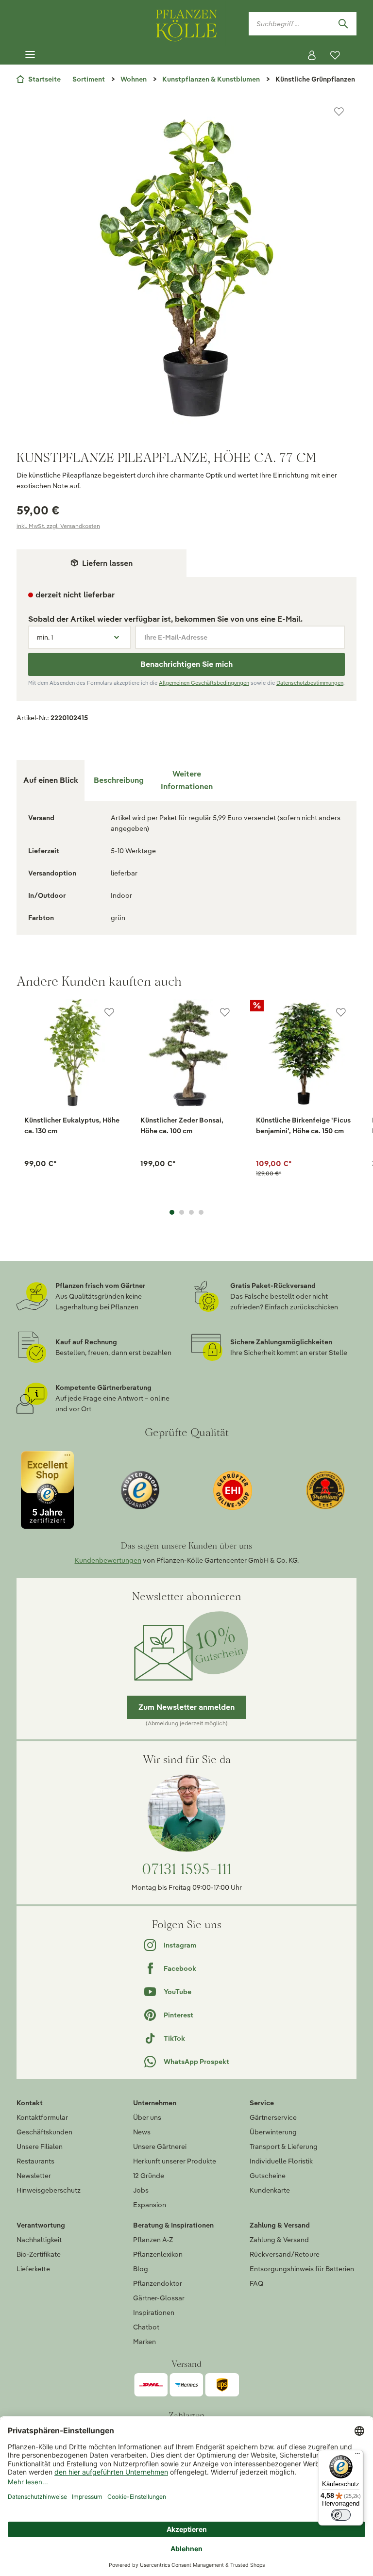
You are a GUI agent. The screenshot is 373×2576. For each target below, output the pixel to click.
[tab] (119, 780)
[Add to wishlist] (109, 1012)
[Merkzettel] (335, 55)
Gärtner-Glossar (159, 2298)
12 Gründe (149, 2176)
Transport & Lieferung (284, 2147)
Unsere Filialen (40, 2147)
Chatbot (146, 2327)
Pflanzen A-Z (153, 2240)
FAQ (256, 2283)
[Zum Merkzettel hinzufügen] (339, 112)
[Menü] (30, 55)
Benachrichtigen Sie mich (186, 664)
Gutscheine (268, 2176)
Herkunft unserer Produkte (175, 2161)
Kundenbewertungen (108, 1560)
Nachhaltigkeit (39, 2240)
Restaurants (35, 2161)
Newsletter (34, 2176)
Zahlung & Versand (279, 2240)
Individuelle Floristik (281, 2161)
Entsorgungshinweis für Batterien (302, 2269)
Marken (144, 2342)
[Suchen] (343, 24)
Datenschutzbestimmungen (310, 683)
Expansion (150, 2205)
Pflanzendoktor (158, 2283)
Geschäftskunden (44, 2132)
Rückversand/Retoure (285, 2254)
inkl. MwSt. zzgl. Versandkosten (58, 526)
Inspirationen (154, 2312)
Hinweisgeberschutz (49, 2190)
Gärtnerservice (273, 2117)
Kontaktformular (42, 2117)
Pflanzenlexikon (158, 2254)
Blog (141, 2269)
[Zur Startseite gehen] (186, 24)
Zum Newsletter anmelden (186, 1707)
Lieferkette (33, 2269)
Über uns (147, 2117)
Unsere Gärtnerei (160, 2147)
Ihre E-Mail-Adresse (176, 637)
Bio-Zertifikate (39, 2254)
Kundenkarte (270, 2190)
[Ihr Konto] (312, 55)
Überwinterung (273, 2132)
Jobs (141, 2190)
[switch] (341, 2515)
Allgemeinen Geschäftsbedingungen (204, 683)
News (142, 2132)
